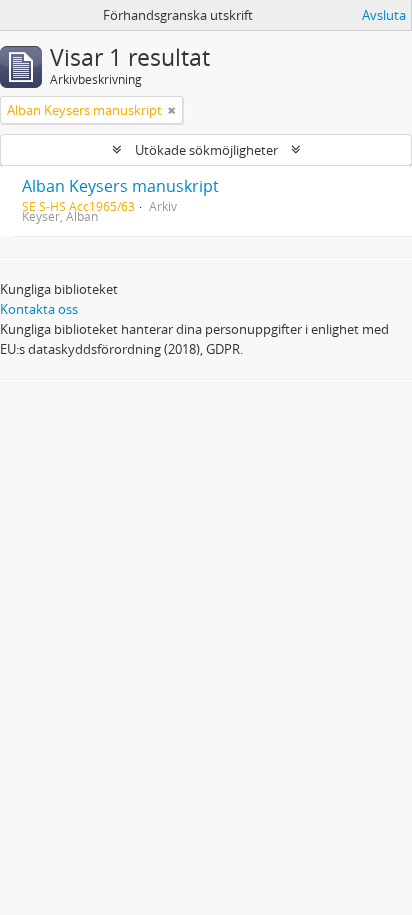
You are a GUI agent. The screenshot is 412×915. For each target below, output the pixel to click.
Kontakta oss (39, 309)
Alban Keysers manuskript (120, 186)
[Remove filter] (172, 110)
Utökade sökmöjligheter (206, 150)
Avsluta (384, 15)
